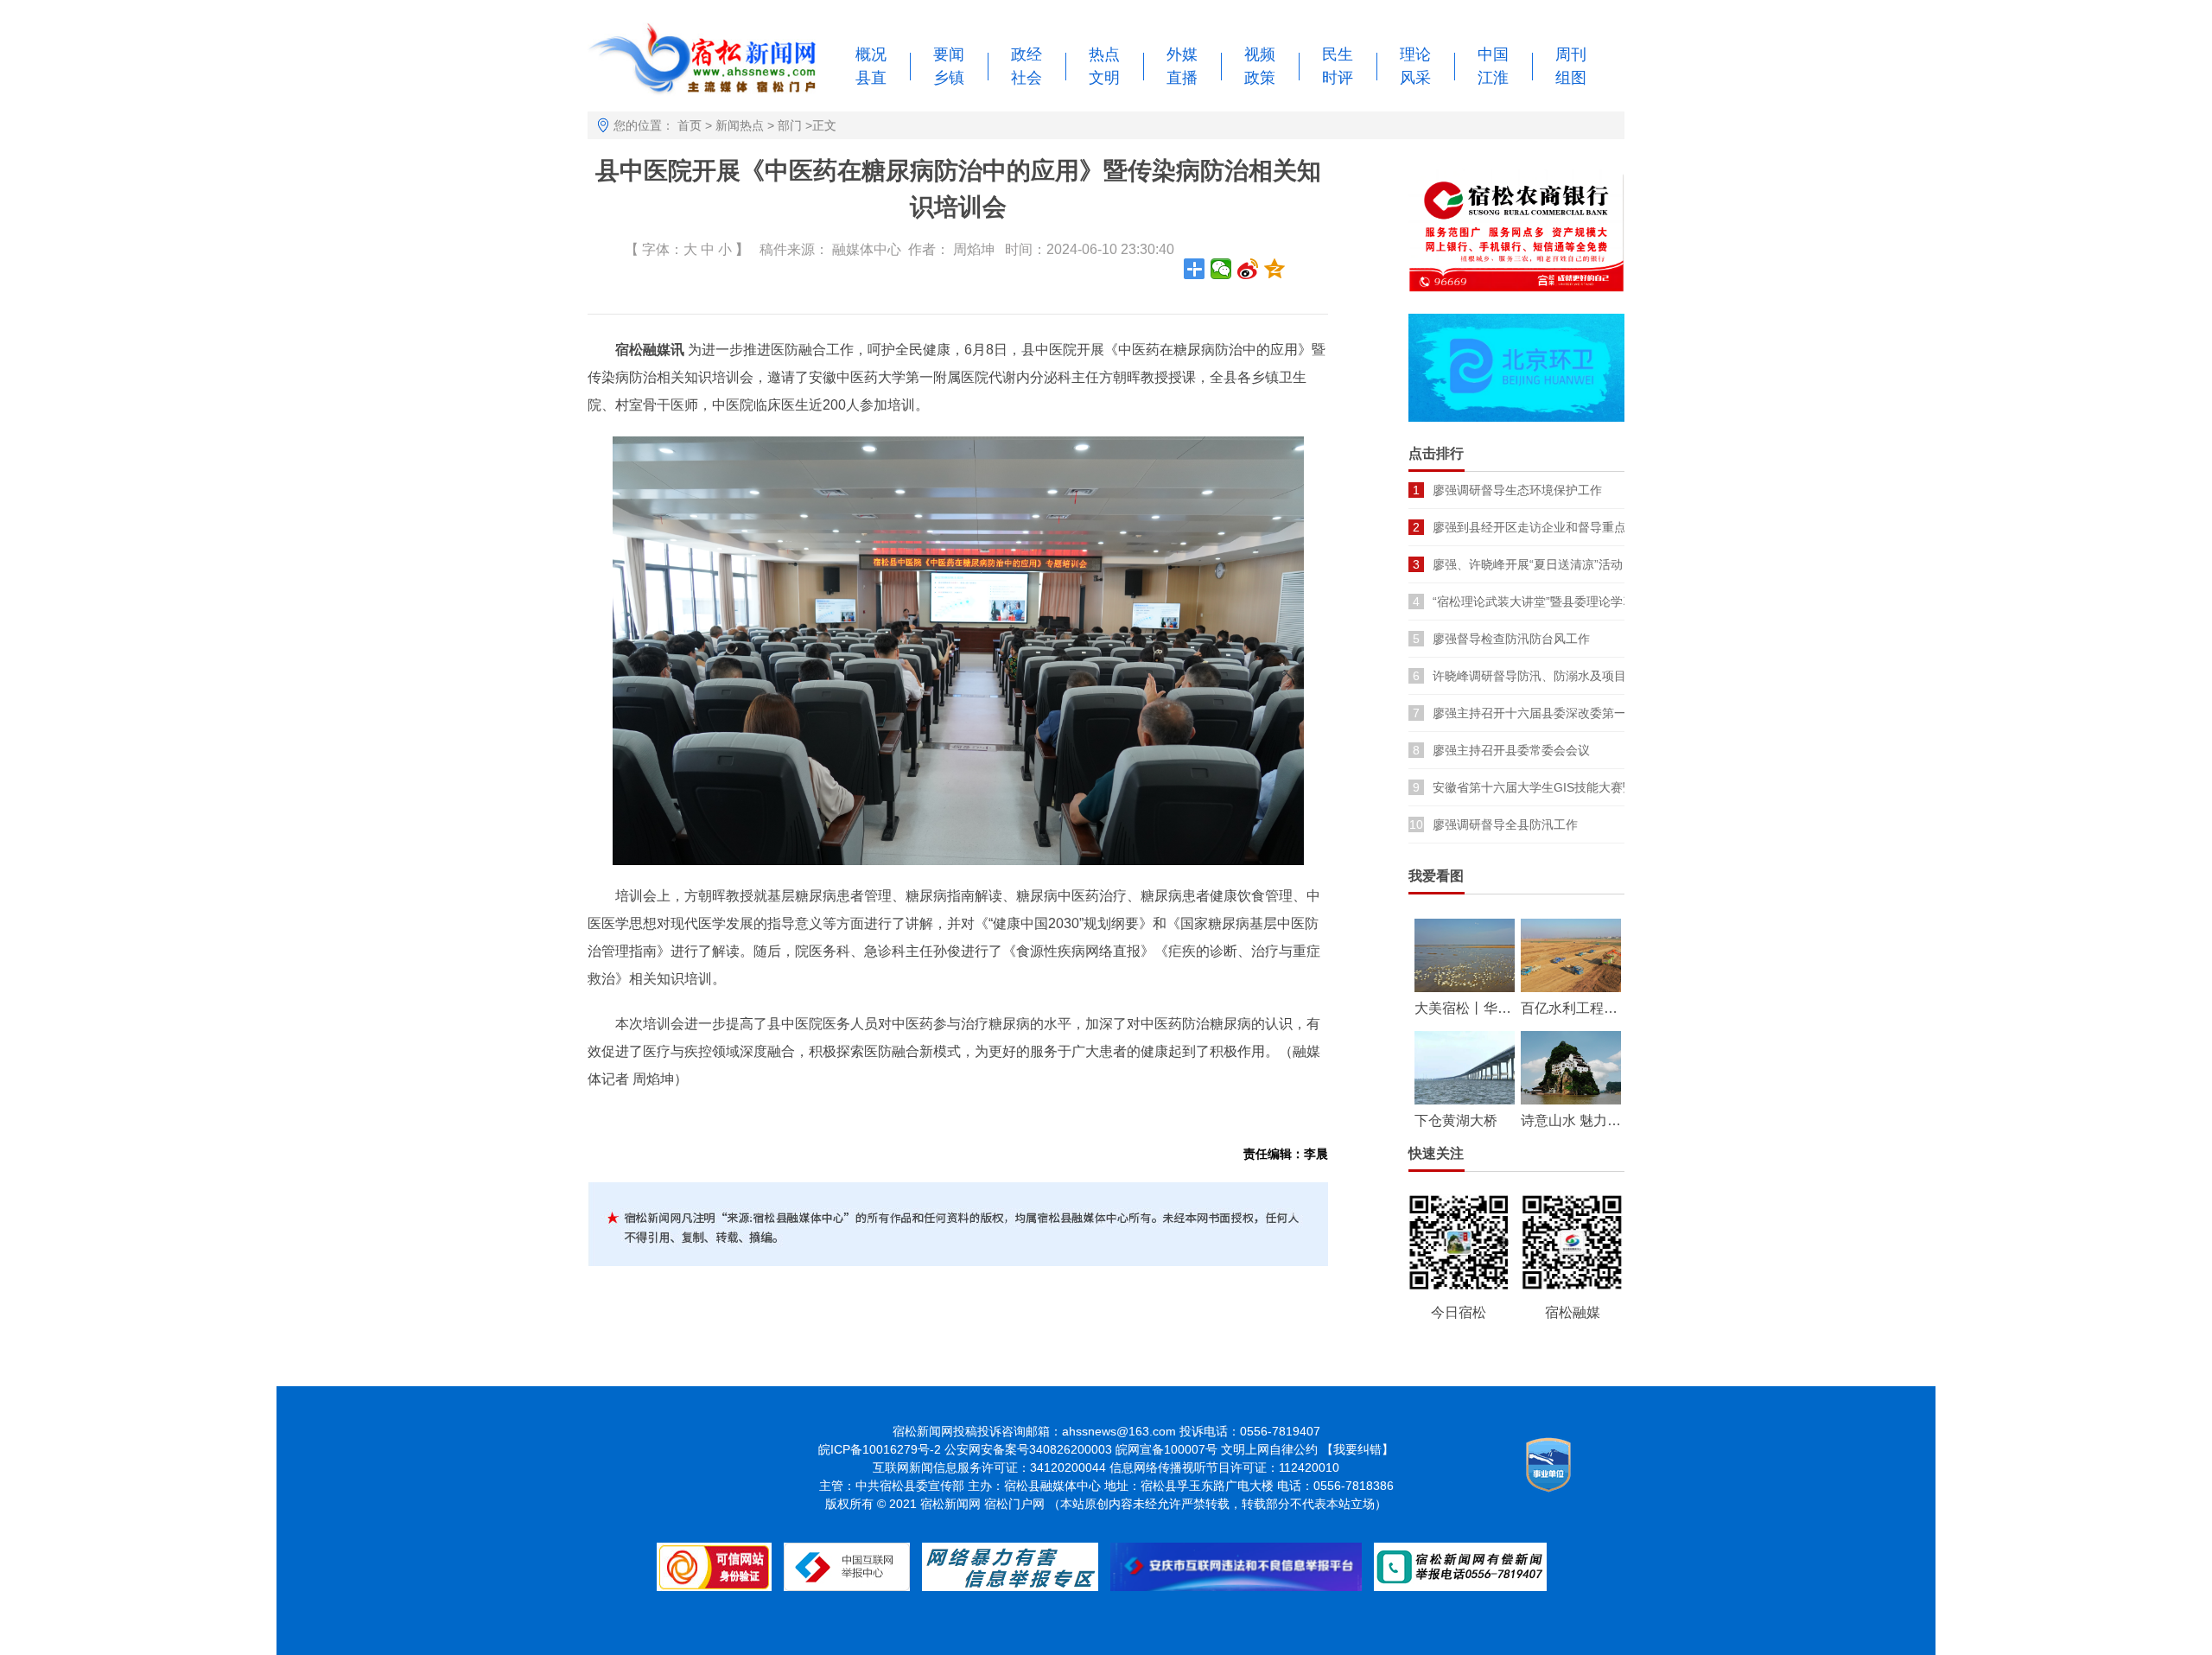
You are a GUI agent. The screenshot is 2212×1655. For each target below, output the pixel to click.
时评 (1338, 78)
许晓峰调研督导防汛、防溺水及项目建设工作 (1554, 676)
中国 (1493, 54)
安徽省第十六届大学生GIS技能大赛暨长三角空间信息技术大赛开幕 (1612, 787)
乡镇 (949, 78)
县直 (871, 78)
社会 (1027, 78)
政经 (1027, 54)
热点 (1104, 54)
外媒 (1182, 54)
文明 (1104, 78)
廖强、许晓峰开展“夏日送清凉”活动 (1528, 564)
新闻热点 (740, 125)
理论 (1415, 54)
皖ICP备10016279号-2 (880, 1449)
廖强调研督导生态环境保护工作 (1517, 490)
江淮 (1493, 78)
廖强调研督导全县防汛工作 (1505, 824)
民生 (1338, 54)
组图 (1571, 78)
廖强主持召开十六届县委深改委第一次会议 (1548, 713)
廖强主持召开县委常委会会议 (1511, 750)
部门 (790, 125)
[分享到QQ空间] (1275, 269)
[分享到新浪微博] (1248, 269)
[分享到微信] (1221, 269)
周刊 (1571, 54)
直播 (1182, 78)
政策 (1260, 78)
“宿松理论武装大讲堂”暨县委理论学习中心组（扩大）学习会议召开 (1612, 602)
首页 (690, 125)
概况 (871, 54)
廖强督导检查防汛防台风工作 (1511, 639)
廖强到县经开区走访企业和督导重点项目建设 (1554, 527)
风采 (1415, 78)
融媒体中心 (867, 249)
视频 (1260, 54)
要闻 (949, 54)
